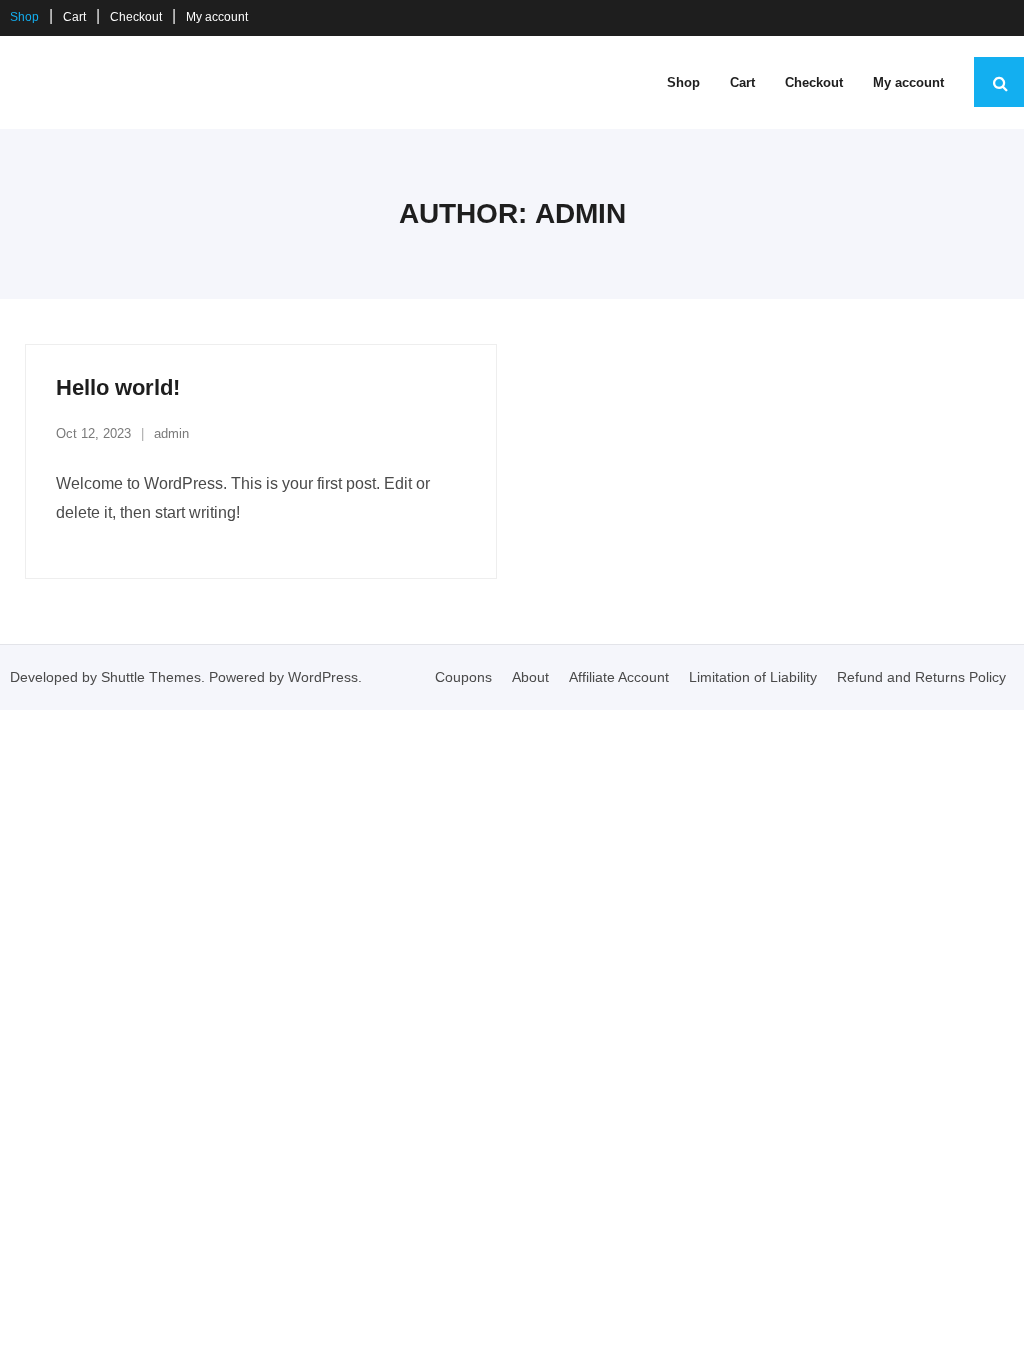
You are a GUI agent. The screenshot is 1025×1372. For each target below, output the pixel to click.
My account (217, 17)
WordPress (323, 677)
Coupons (463, 677)
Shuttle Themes (151, 677)
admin (171, 433)
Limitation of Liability (753, 677)
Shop (24, 17)
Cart (74, 17)
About (530, 677)
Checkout (136, 17)
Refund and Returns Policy (921, 677)
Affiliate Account (619, 677)
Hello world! (118, 387)
